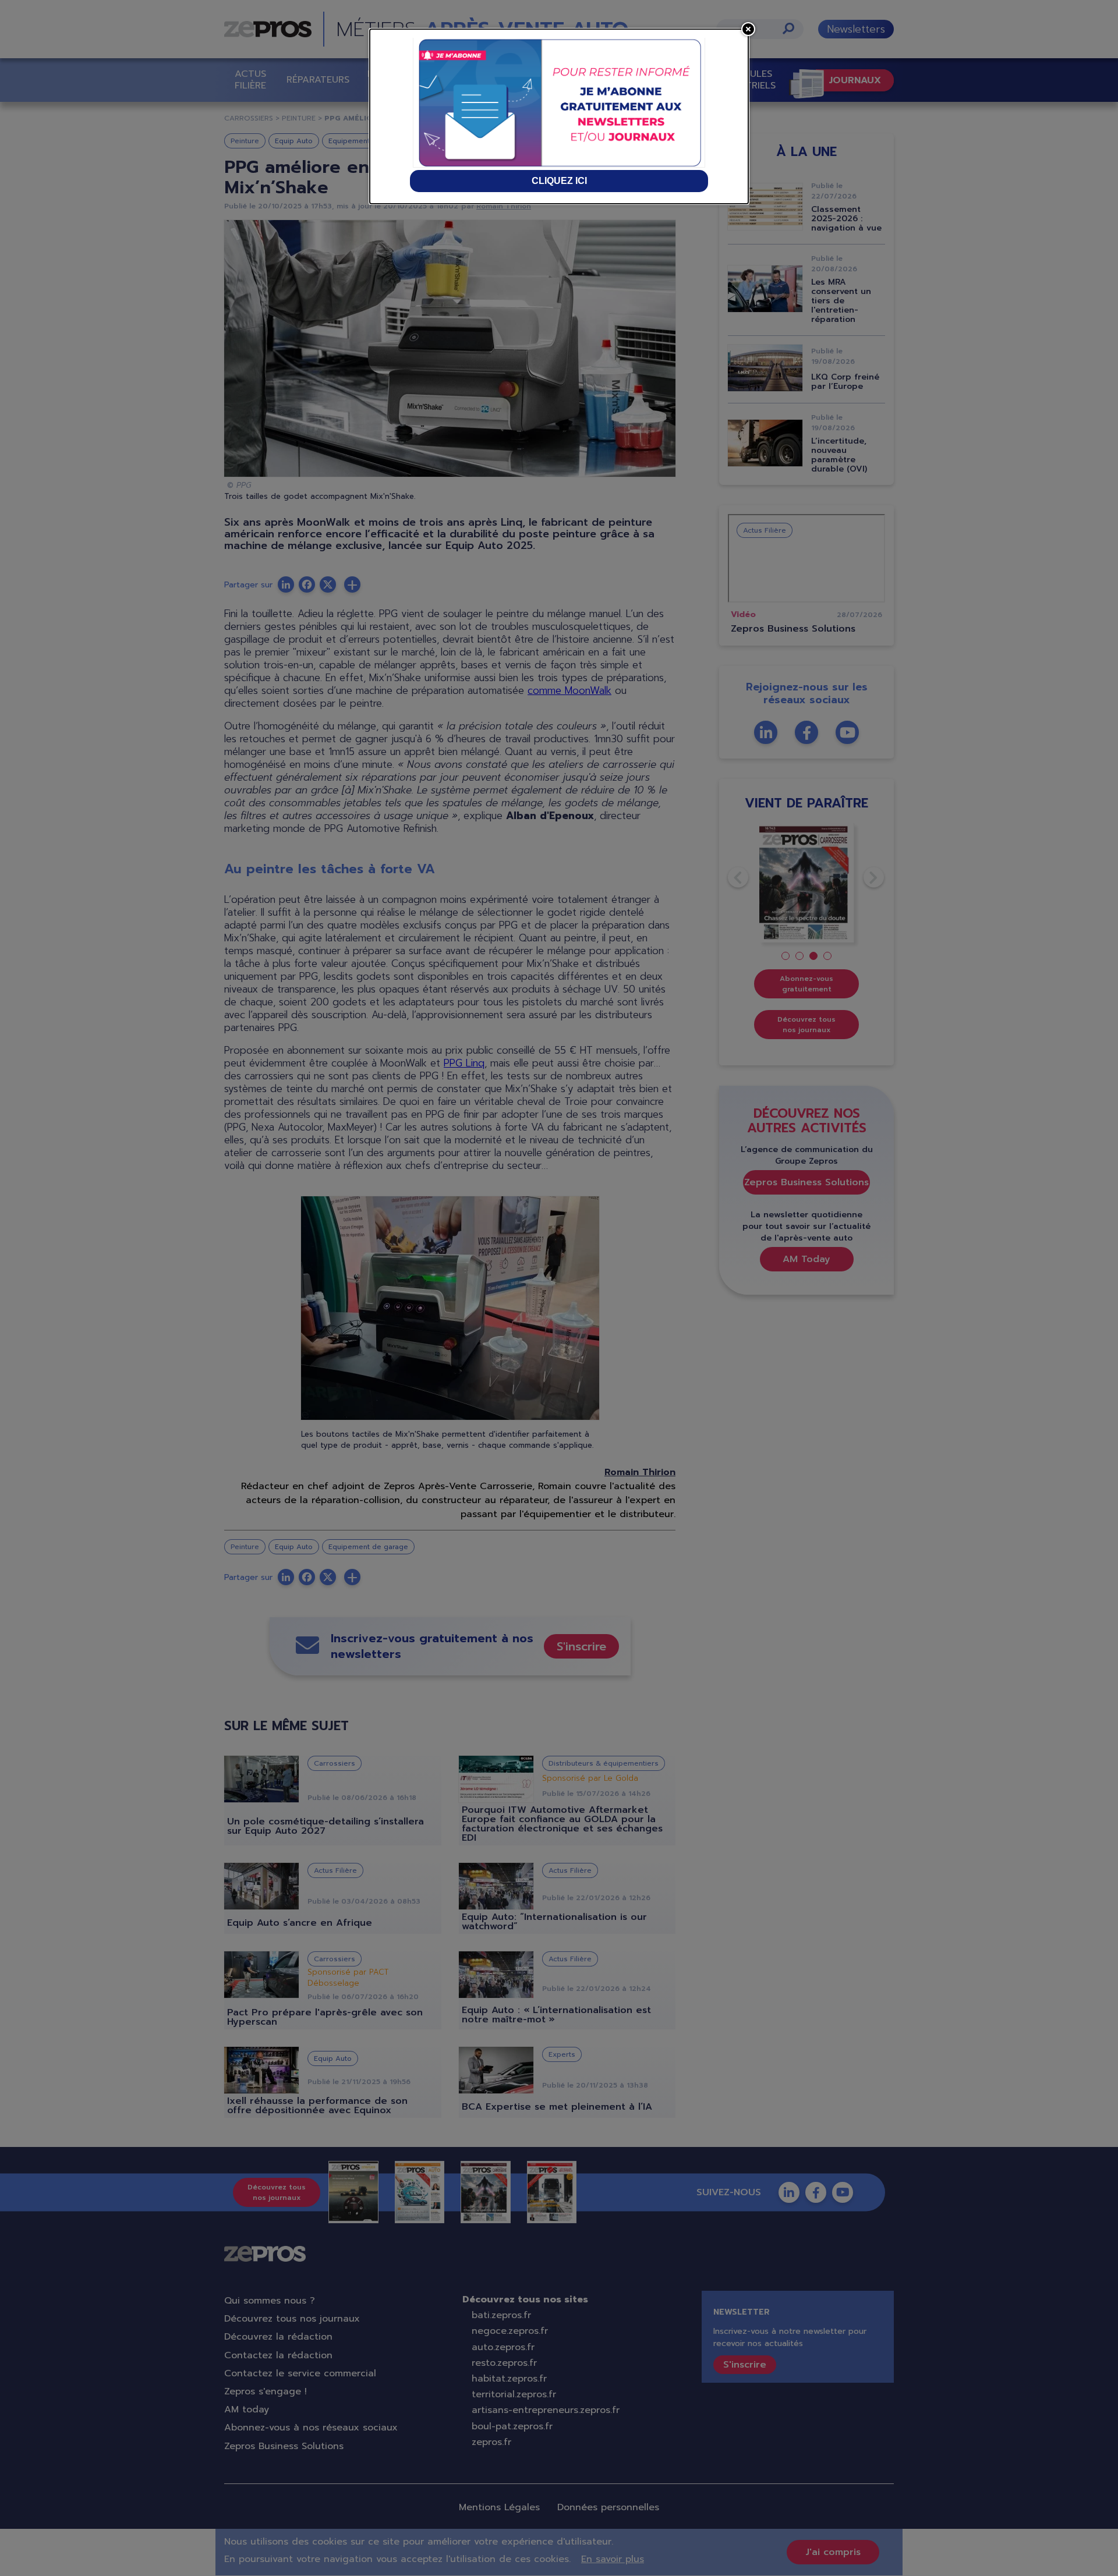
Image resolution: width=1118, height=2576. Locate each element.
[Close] (748, 29)
